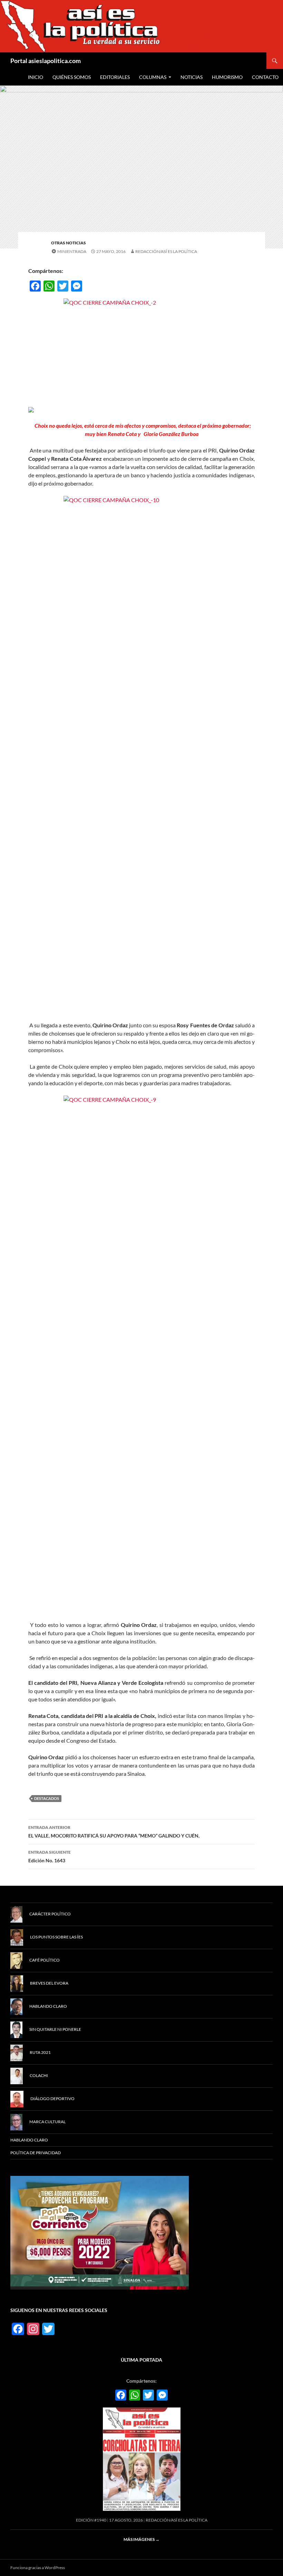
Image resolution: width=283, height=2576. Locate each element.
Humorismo (227, 77)
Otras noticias (69, 243)
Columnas (153, 77)
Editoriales (115, 77)
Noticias (192, 77)
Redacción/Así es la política (166, 251)
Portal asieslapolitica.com (46, 61)
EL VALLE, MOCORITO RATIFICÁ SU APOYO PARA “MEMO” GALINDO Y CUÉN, (114, 1832)
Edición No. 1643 (50, 1856)
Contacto (265, 77)
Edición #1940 (91, 2520)
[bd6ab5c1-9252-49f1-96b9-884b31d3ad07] (100, 2232)
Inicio (36, 77)
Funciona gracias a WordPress (38, 2568)
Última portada (141, 2360)
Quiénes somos (72, 77)
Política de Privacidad (36, 2153)
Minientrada (72, 251)
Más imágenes (141, 2539)
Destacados (47, 1798)
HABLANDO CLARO (29, 2140)
